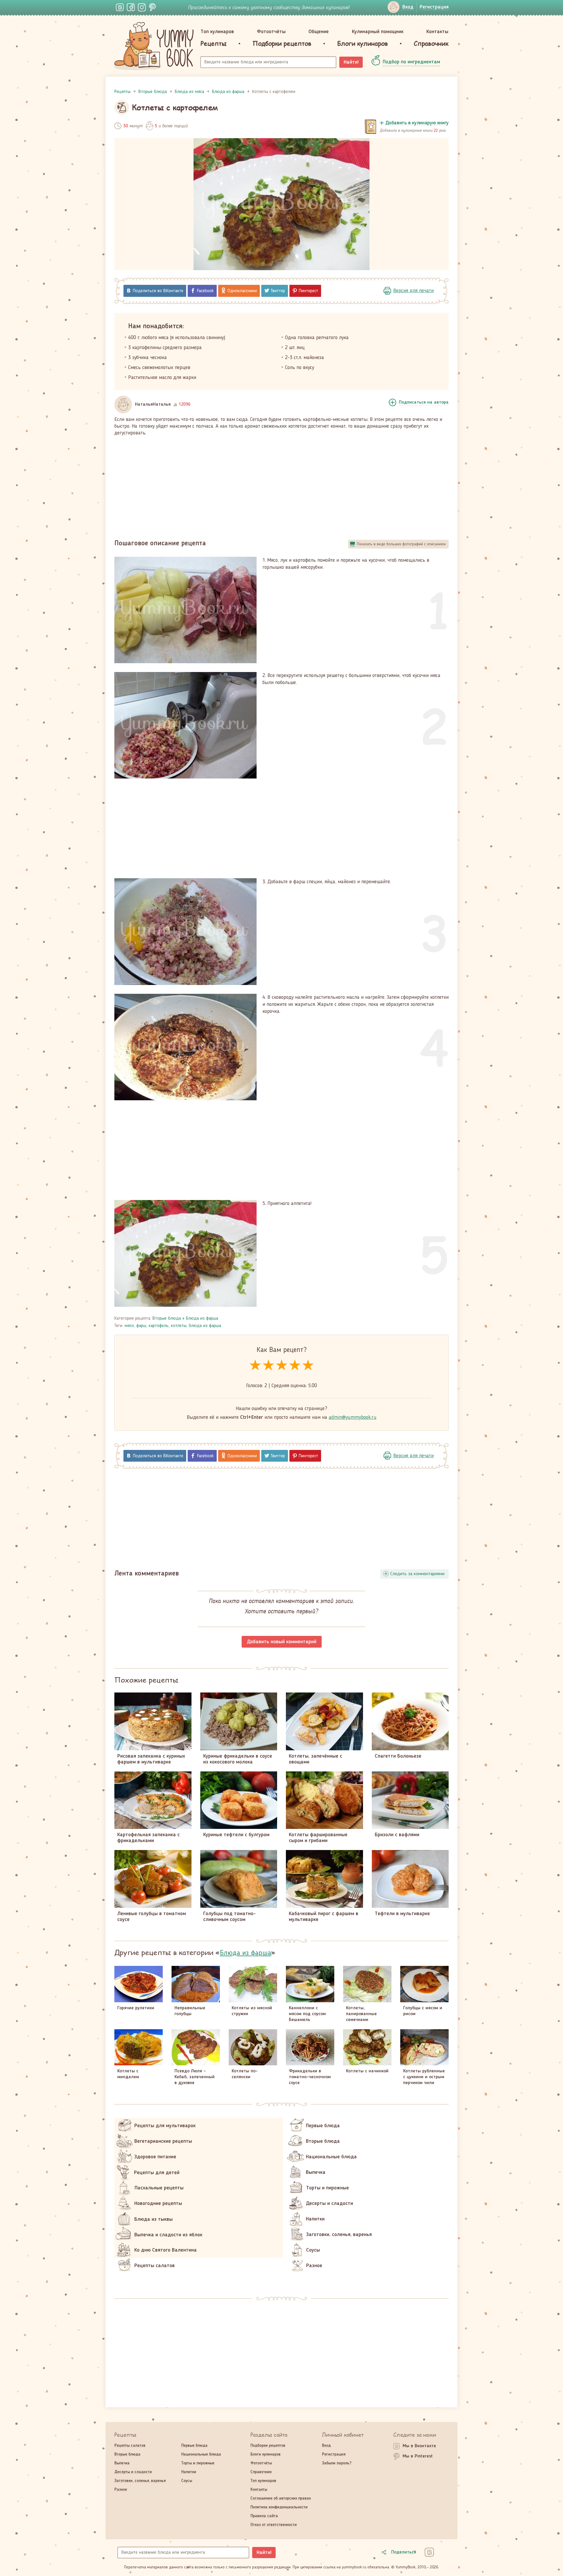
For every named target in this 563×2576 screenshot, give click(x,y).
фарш (141, 1326)
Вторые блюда (167, 1319)
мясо (129, 1326)
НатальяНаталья (153, 404)
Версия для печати (413, 291)
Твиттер (278, 291)
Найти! (351, 62)
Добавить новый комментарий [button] (282, 1642)
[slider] (282, 1366)
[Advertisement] (281, 485)
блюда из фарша (205, 1326)
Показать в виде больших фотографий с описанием (401, 544)
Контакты (437, 32)
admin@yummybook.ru (353, 1417)
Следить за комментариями (417, 1574)
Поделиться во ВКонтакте (158, 291)
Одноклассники (242, 291)
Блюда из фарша (202, 1319)
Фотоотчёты (271, 32)
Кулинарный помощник (378, 32)
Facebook (205, 291)
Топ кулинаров (217, 32)
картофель (159, 1326)
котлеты (179, 1326)
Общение (319, 32)
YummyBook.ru (154, 46)
